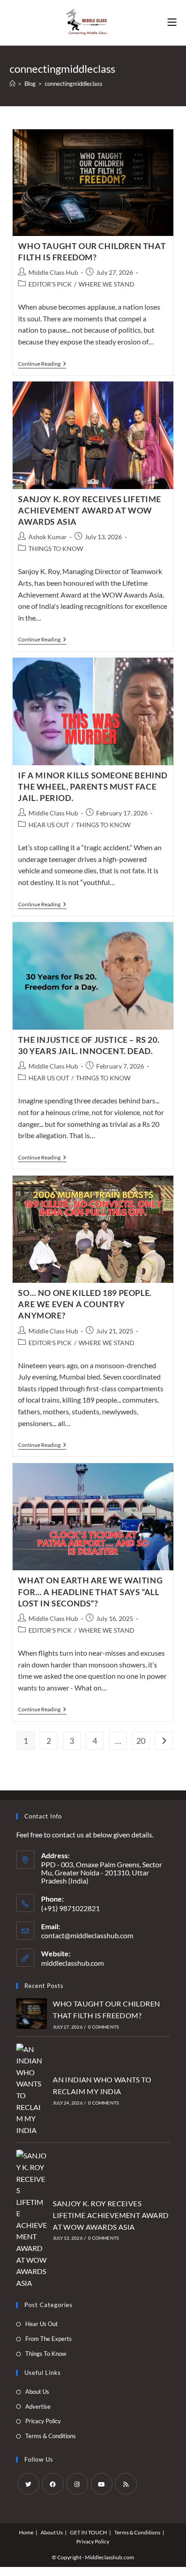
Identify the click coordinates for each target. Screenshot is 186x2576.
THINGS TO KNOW (56, 549)
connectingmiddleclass (74, 84)
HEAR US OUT (49, 825)
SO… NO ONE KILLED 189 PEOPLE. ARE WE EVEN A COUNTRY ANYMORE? (85, 1304)
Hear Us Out (42, 2324)
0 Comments (103, 2027)
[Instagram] (77, 2484)
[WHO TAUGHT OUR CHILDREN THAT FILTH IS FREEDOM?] (32, 2014)
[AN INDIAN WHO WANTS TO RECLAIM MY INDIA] (32, 2090)
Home (26, 2532)
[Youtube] (102, 2484)
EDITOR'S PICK (50, 284)
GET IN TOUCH (88, 2532)
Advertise (38, 2406)
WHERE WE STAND (107, 284)
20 (141, 1741)
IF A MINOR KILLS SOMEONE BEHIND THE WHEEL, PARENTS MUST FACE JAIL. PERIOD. (93, 786)
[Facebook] (53, 2484)
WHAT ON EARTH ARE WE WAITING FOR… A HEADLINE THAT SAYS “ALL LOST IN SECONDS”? (90, 1592)
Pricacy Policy (43, 2421)
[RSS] (126, 2484)
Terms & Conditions (51, 2436)
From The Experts (49, 2339)
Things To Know (46, 2354)
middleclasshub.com (72, 1963)
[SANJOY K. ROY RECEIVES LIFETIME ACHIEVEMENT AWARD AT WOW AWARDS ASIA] (32, 2219)
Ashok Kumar (48, 537)
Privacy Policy (93, 2541)
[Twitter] (28, 2484)
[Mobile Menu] (172, 23)
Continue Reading (42, 365)
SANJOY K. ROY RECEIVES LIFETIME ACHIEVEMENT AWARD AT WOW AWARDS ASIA (90, 510)
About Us (37, 2392)
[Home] (12, 84)
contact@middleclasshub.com (87, 1935)
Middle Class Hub (53, 272)
